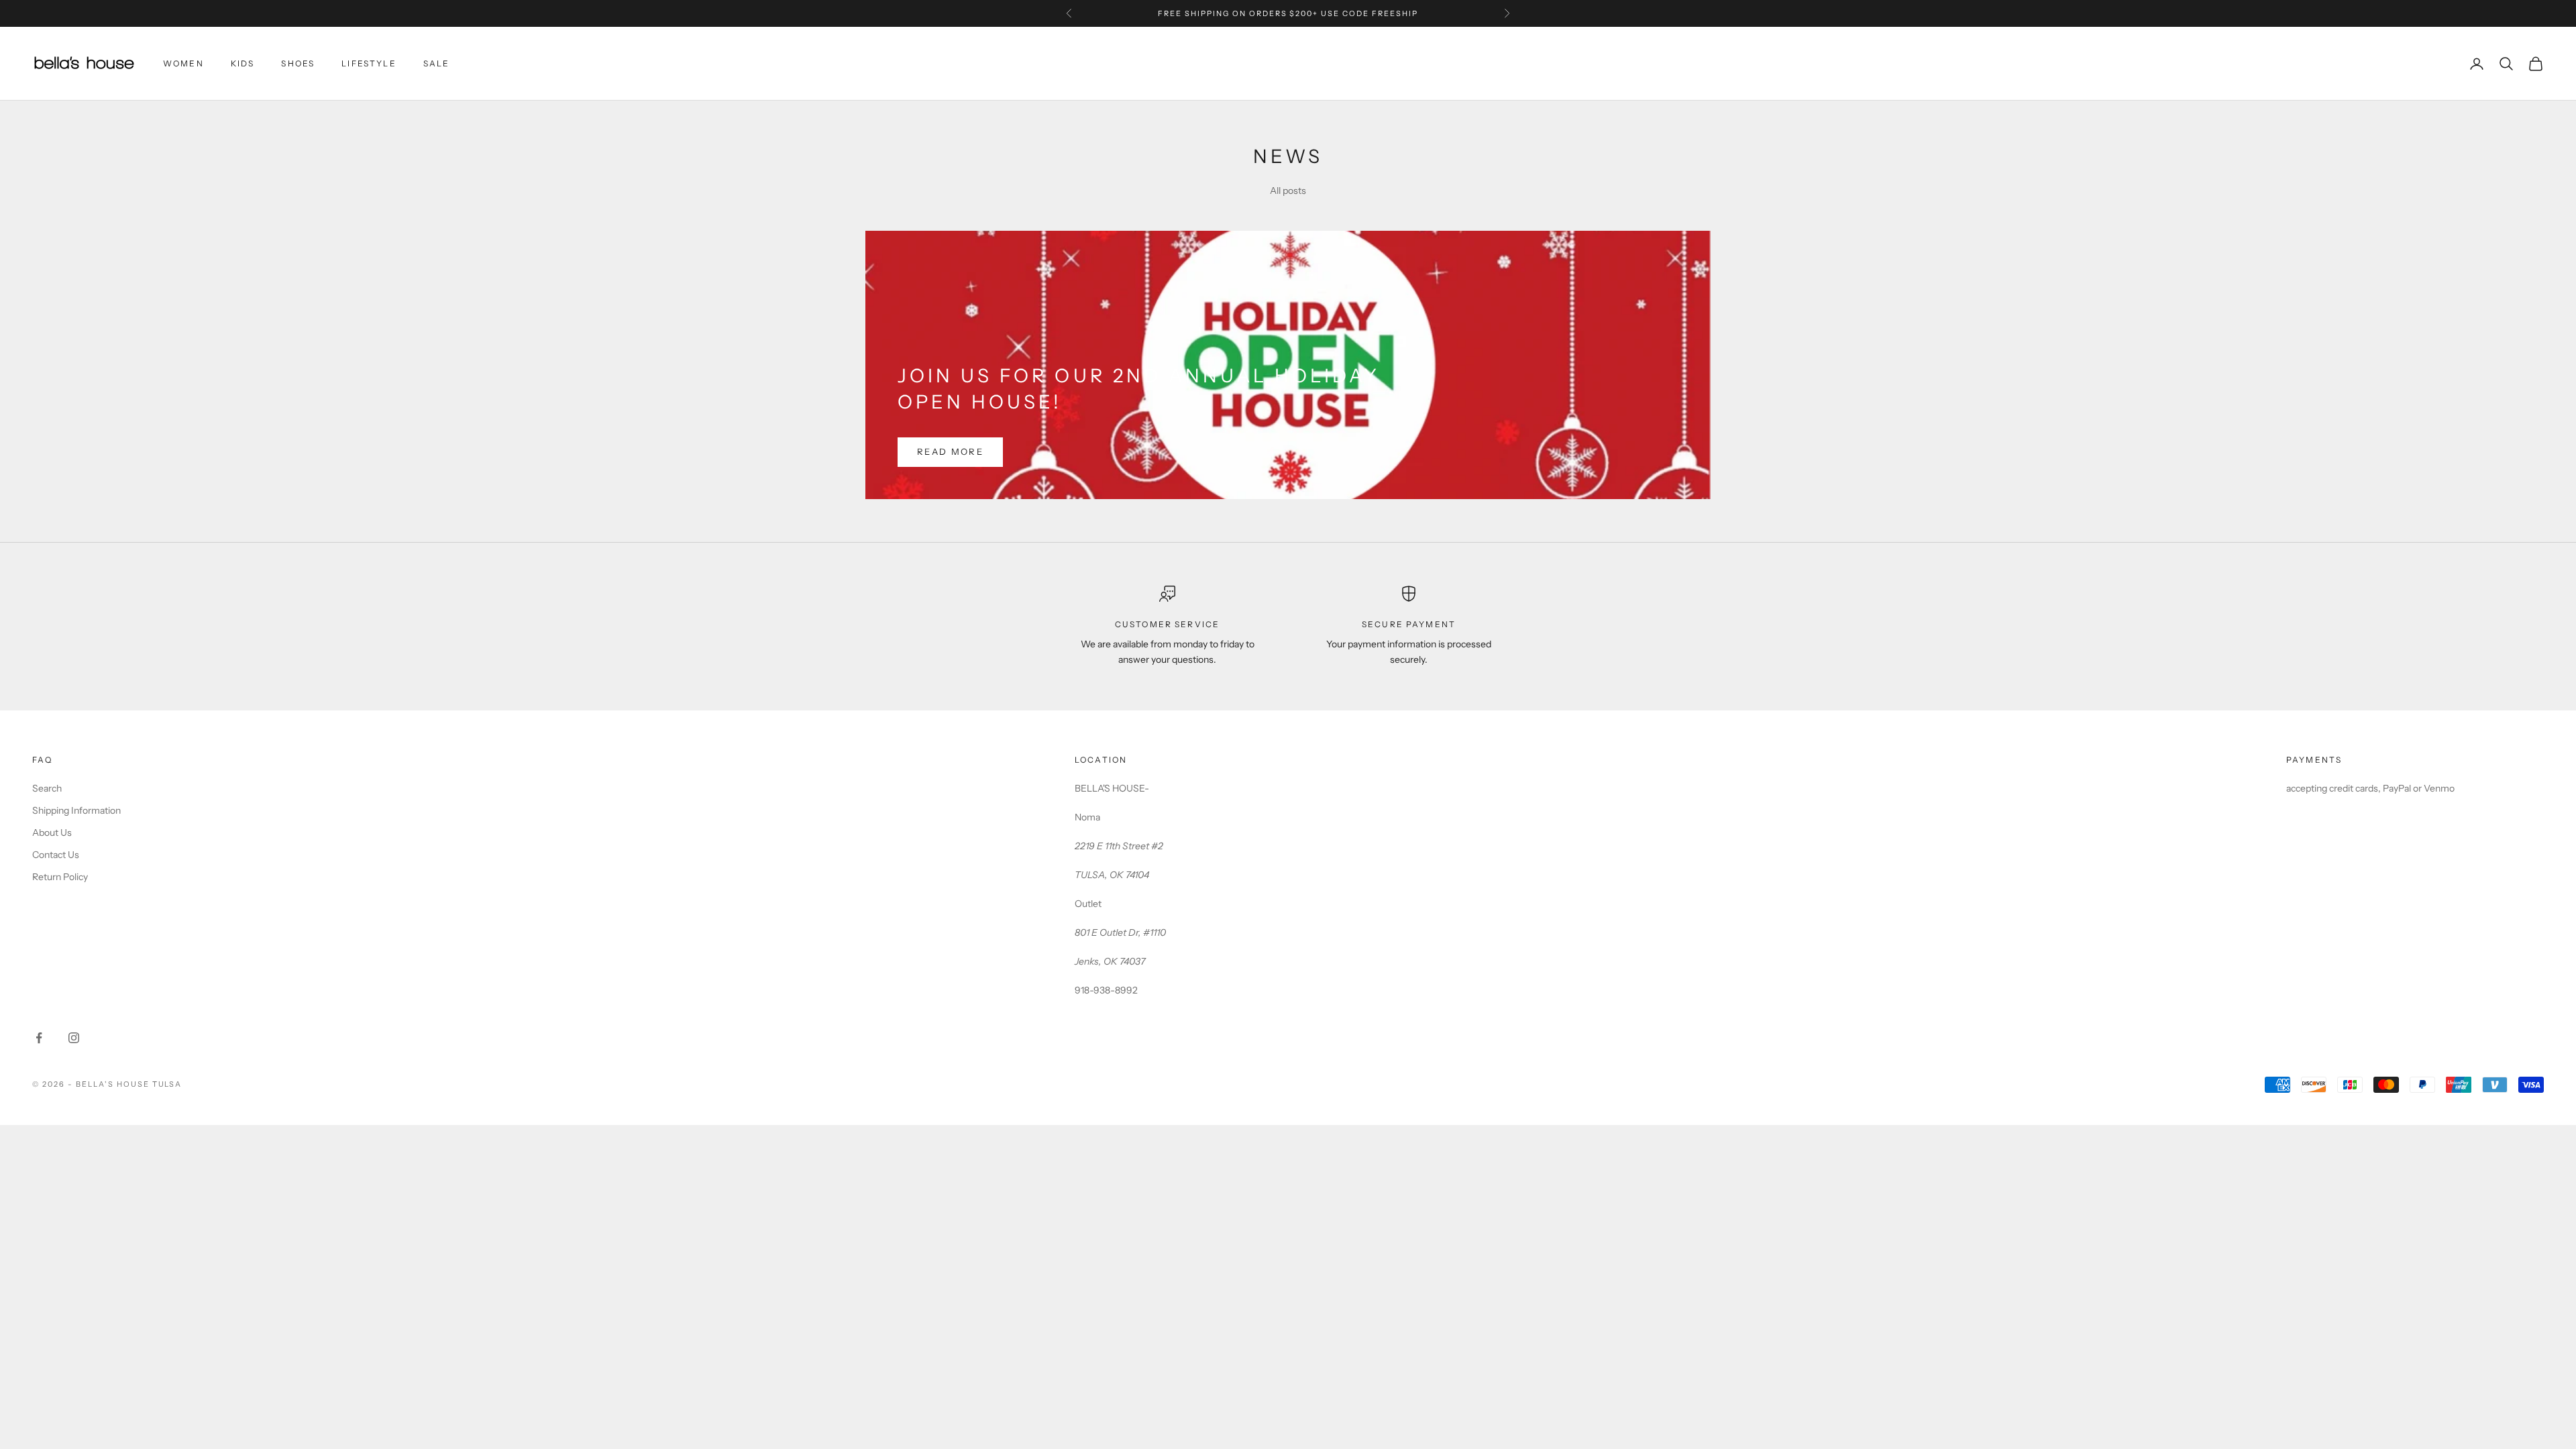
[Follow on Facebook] (39, 1038)
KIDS (243, 63)
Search (47, 788)
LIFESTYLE (369, 63)
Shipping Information (76, 810)
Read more (950, 451)
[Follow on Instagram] (74, 1038)
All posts (1288, 191)
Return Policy (60, 877)
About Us (52, 833)
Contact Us (56, 855)
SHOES (298, 63)
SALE (437, 63)
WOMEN (183, 63)
